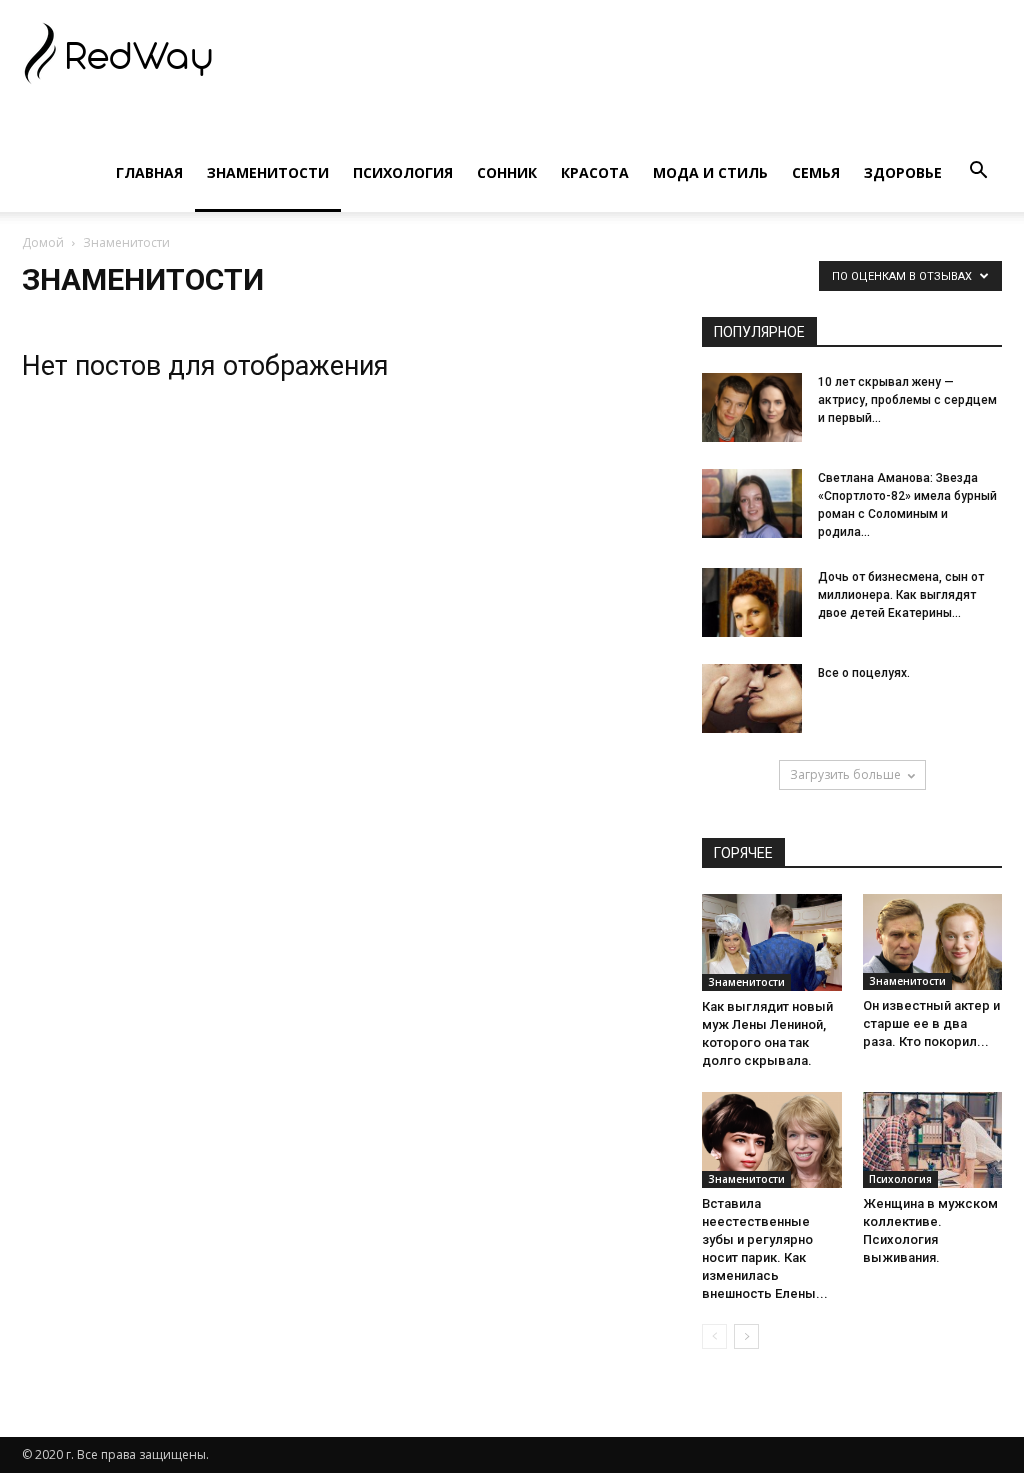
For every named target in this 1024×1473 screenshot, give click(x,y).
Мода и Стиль (710, 172)
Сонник (507, 172)
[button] (978, 171)
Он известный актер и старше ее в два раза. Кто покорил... (931, 1023)
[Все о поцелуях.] (752, 698)
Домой (43, 242)
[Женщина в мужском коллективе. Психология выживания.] (933, 1140)
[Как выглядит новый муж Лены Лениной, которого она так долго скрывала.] (772, 942)
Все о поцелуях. (864, 673)
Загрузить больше (845, 774)
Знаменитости (268, 172)
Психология (403, 172)
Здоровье (903, 172)
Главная (149, 172)
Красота (595, 172)
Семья (816, 172)
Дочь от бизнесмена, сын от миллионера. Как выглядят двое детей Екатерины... (901, 595)
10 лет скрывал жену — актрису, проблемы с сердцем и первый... (907, 400)
